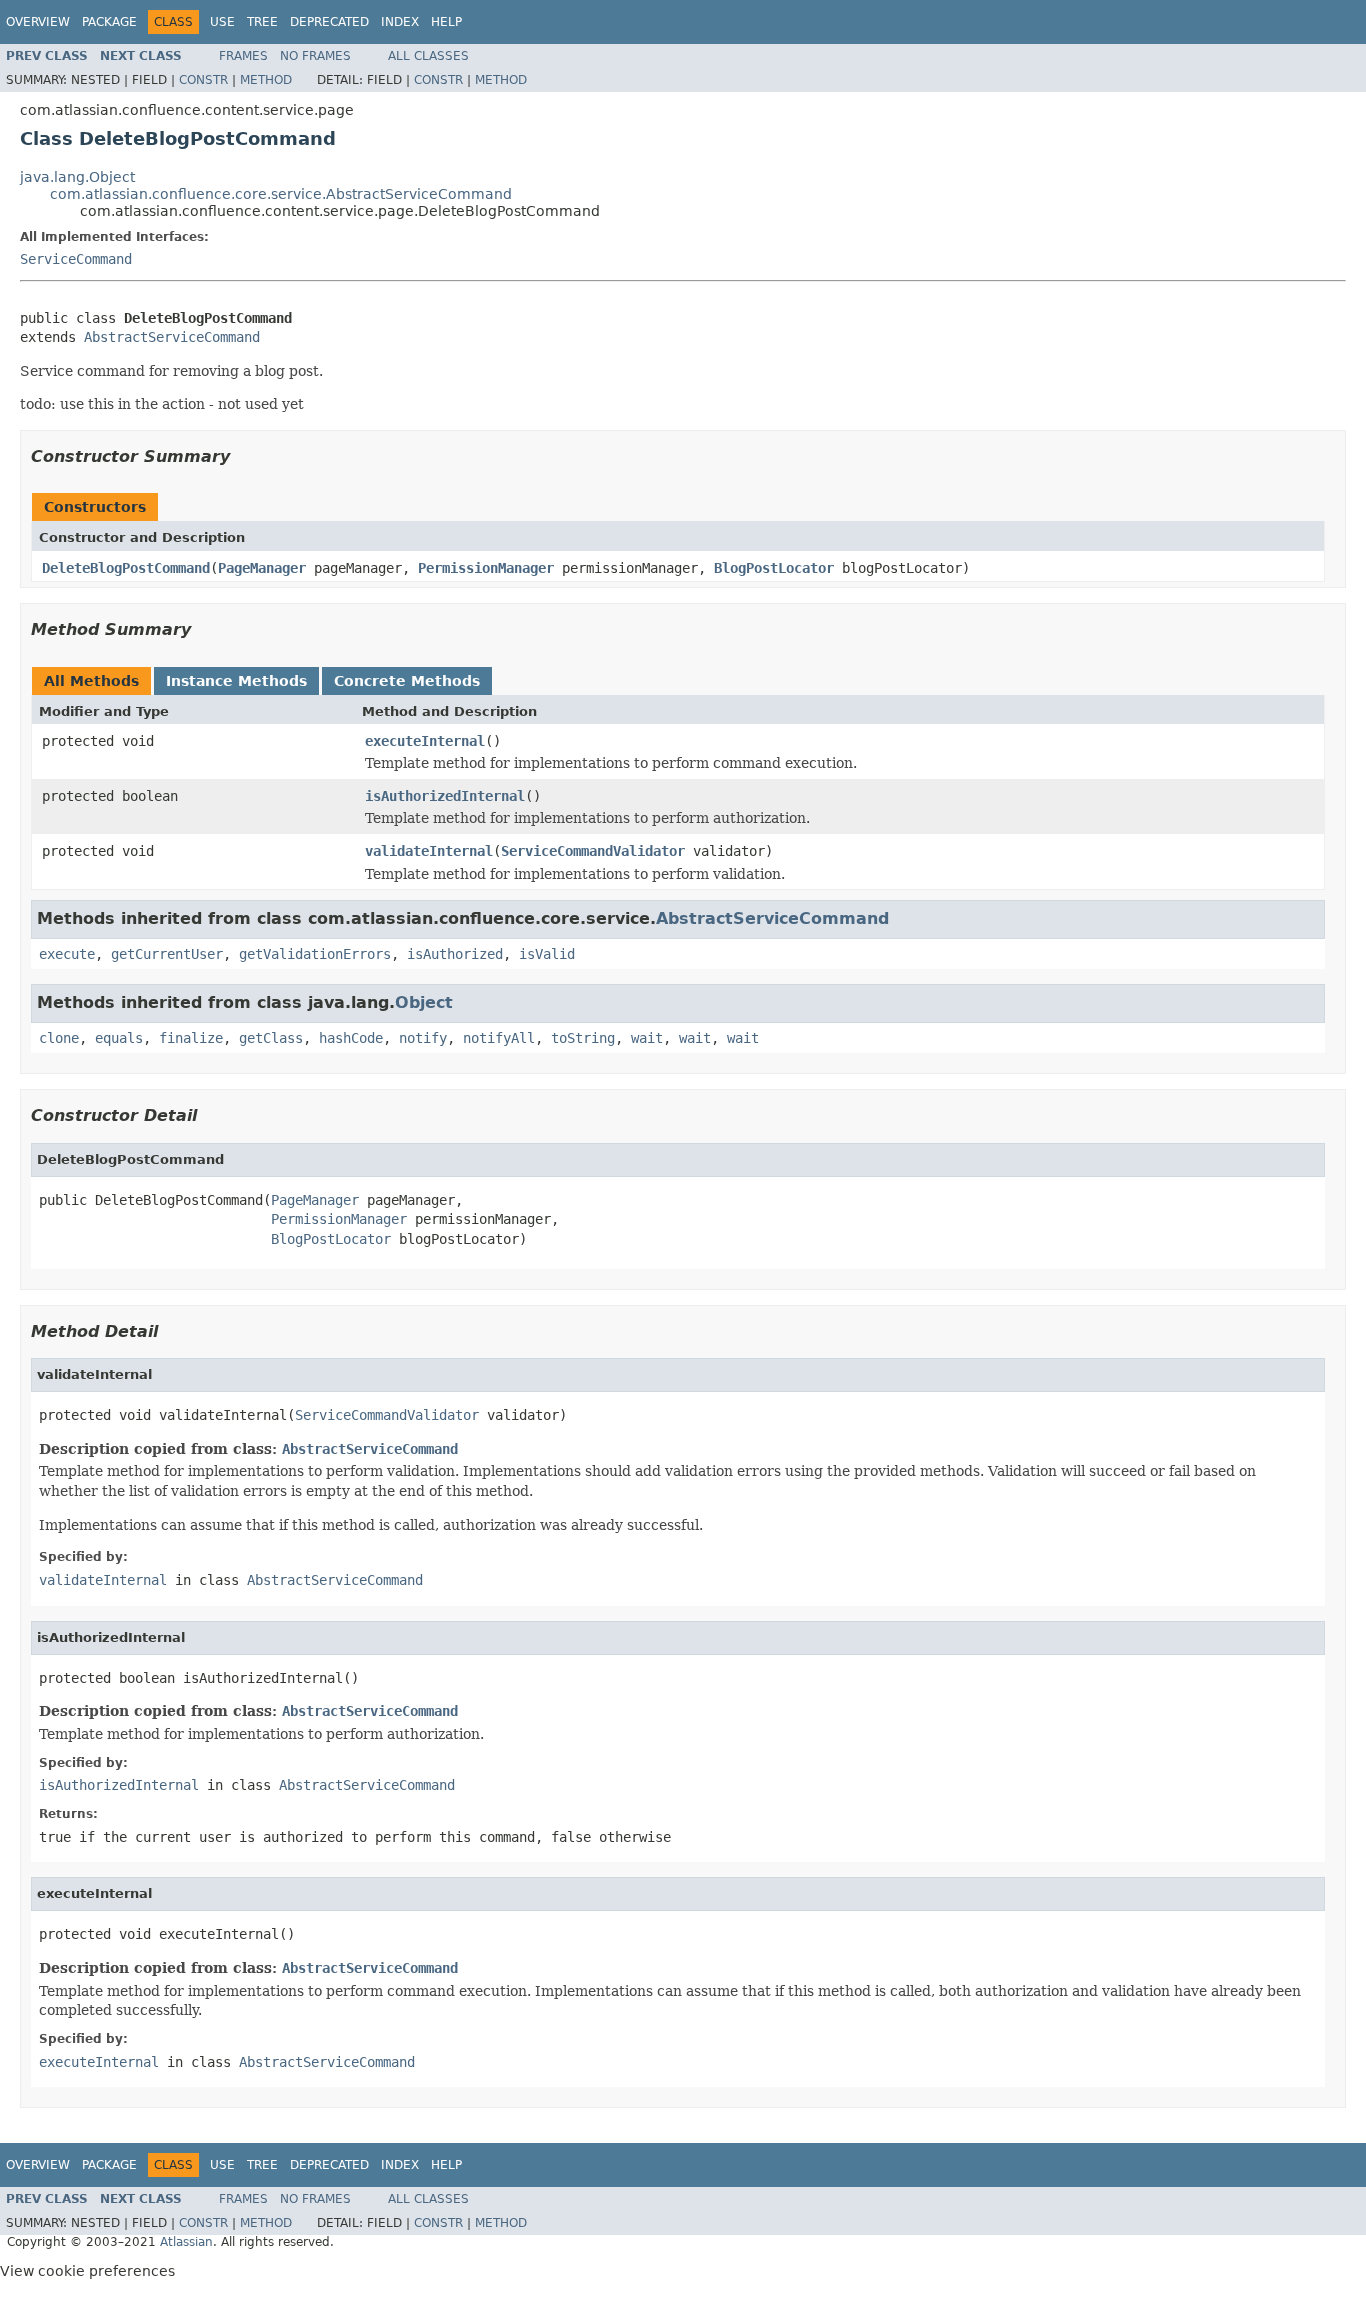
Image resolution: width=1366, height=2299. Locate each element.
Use (222, 22)
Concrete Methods (407, 681)
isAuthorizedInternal (445, 796)
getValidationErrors (315, 954)
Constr (203, 80)
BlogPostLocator (774, 568)
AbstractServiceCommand (172, 337)
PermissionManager (486, 568)
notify (423, 1038)
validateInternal (429, 851)
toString (583, 1038)
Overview (38, 22)
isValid (547, 954)
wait (647, 1038)
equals (119, 1038)
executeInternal (425, 741)
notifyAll (499, 1038)
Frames (243, 56)
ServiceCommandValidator (593, 851)
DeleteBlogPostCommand (126, 568)
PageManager (262, 568)
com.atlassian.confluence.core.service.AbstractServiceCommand (281, 194)
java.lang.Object (77, 177)
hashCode (351, 1038)
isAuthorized (455, 954)
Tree (262, 22)
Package (109, 22)
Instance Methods (236, 681)
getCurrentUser (167, 954)
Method (266, 80)
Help (446, 22)
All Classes (428, 56)
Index (400, 22)
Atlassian (186, 2242)
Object (424, 1002)
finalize (191, 1038)
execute (67, 954)
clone (59, 1038)
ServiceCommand (76, 259)
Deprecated (329, 22)
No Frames (315, 56)
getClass (271, 1038)
